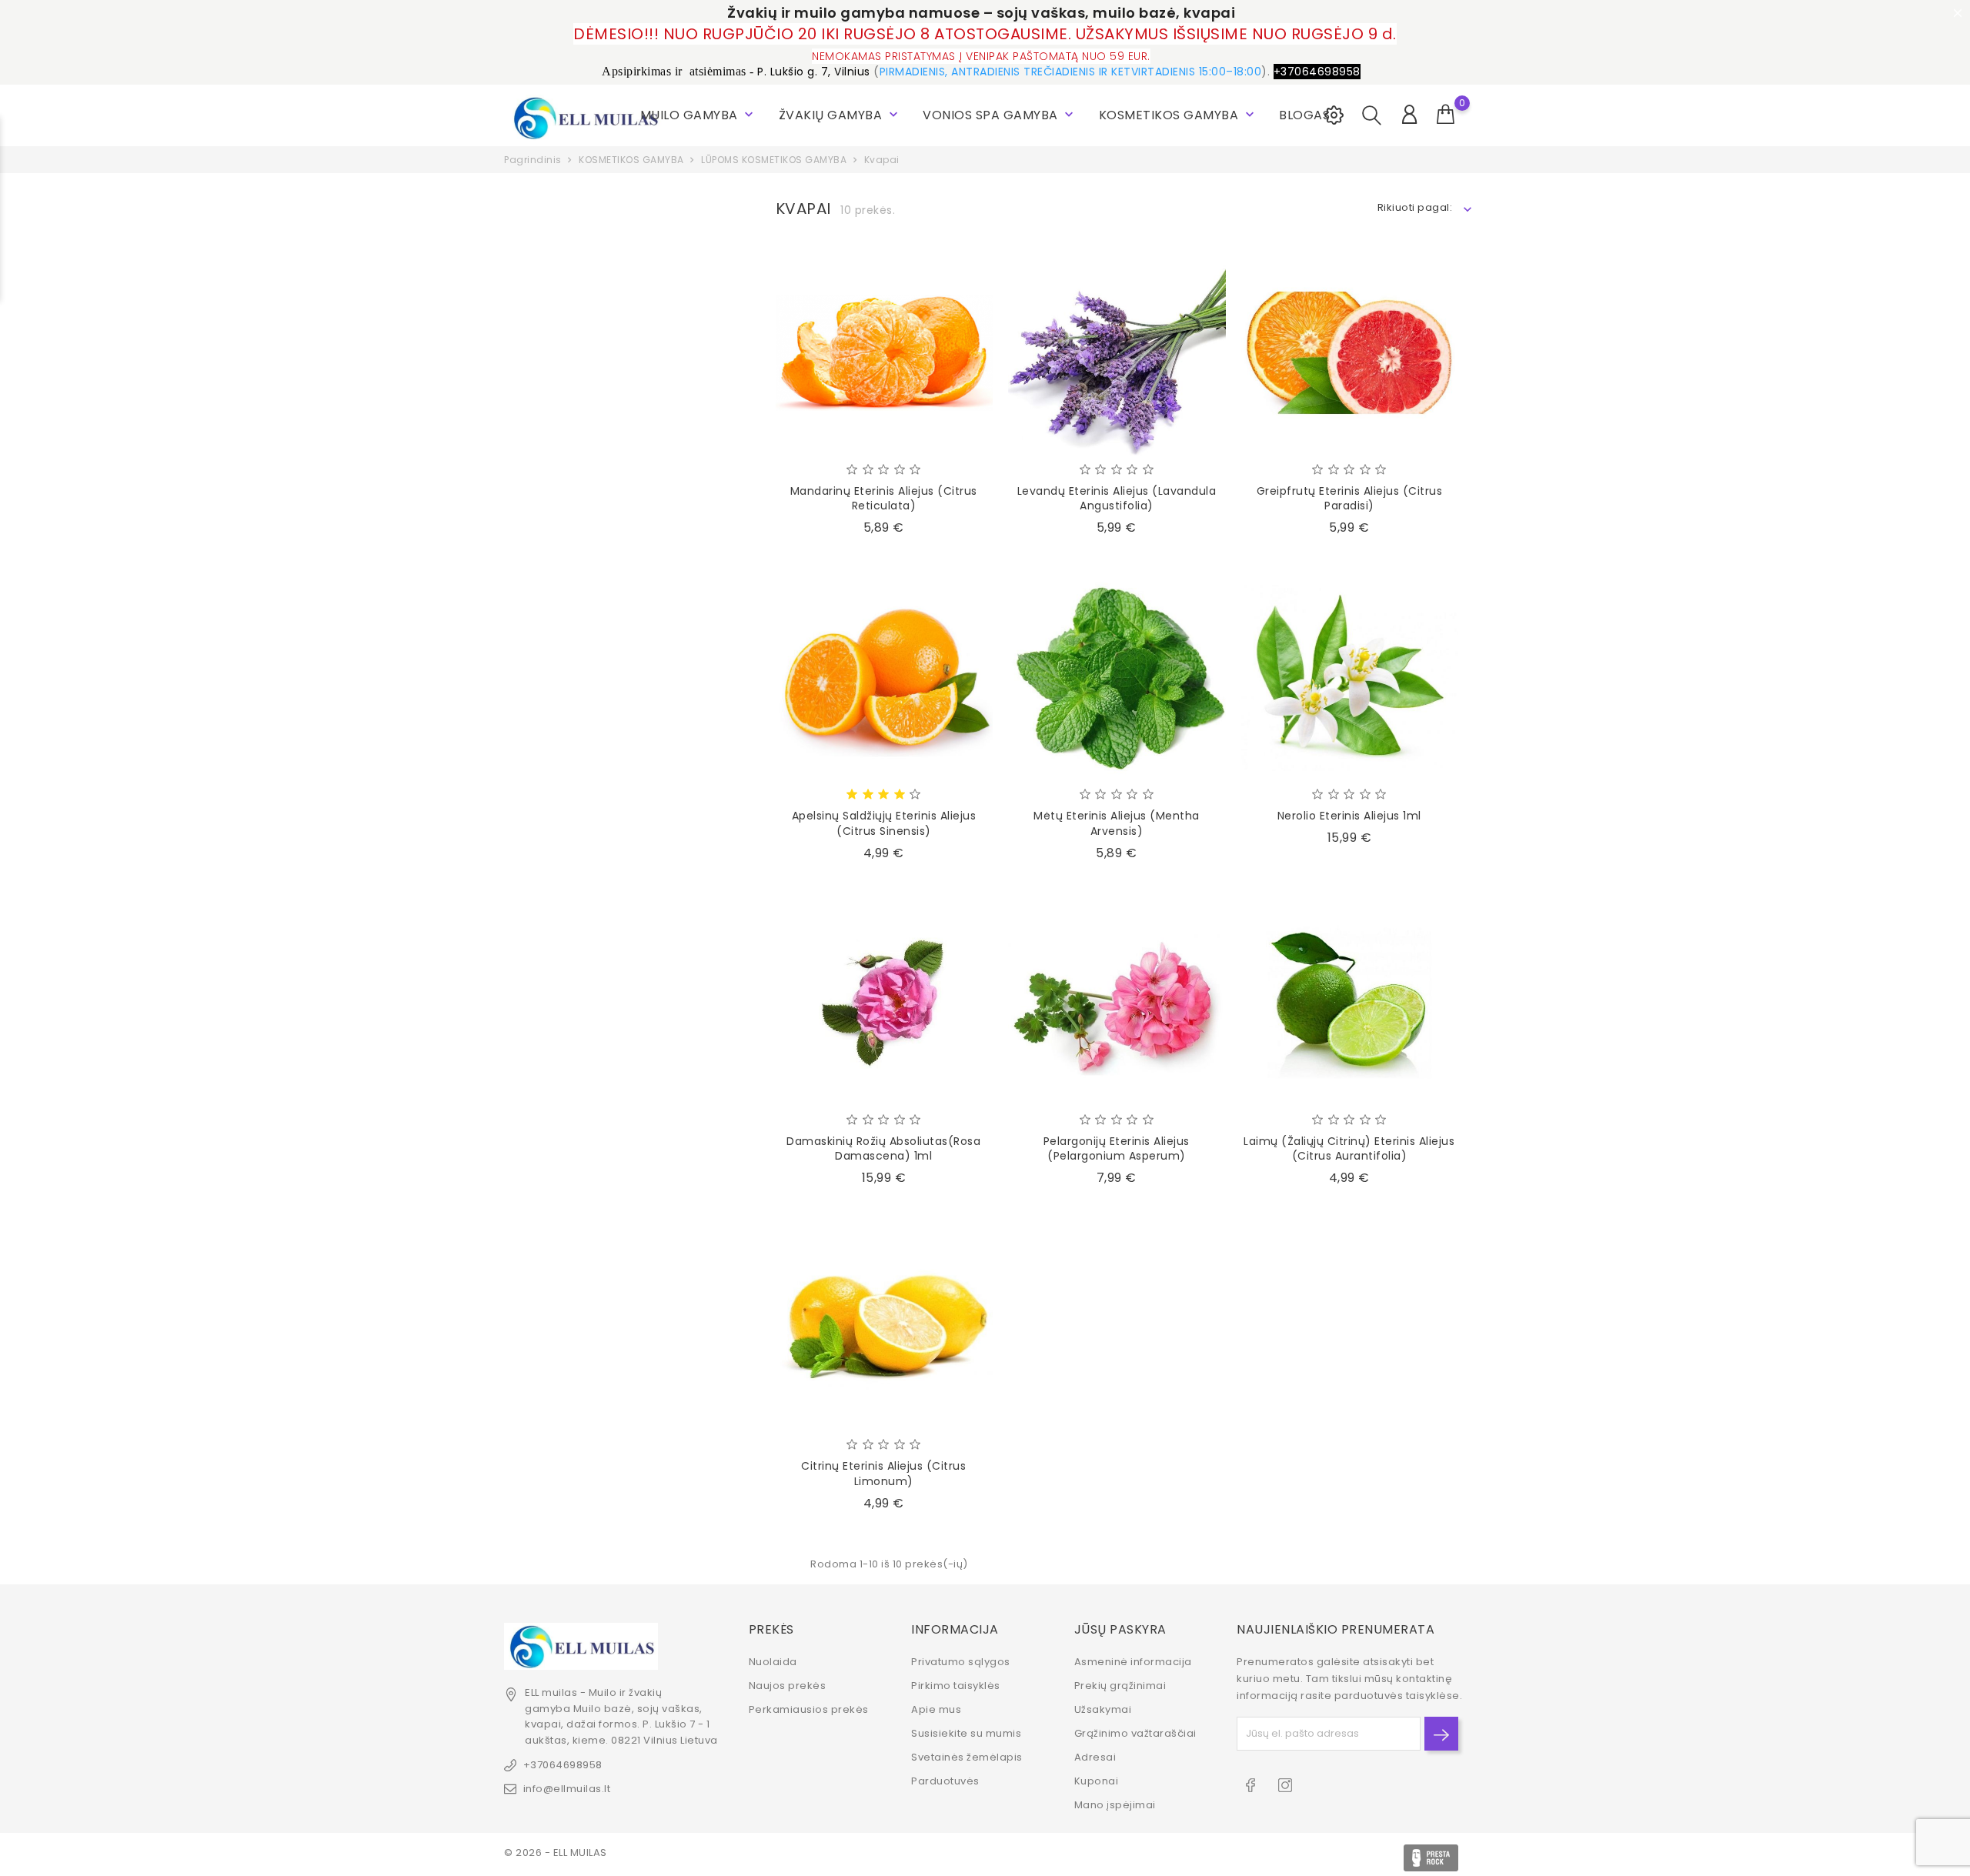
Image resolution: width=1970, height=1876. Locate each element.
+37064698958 (563, 1765)
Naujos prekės (788, 1686)
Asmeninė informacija (1133, 1662)
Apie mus (936, 1709)
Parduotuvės (945, 1781)
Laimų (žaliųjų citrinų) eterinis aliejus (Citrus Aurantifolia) (1349, 1149)
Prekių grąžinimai (1120, 1686)
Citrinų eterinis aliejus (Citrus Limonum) (883, 1474)
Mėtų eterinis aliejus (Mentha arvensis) (1117, 823)
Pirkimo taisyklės (956, 1686)
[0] (1446, 115)
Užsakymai (1103, 1709)
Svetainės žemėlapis (967, 1757)
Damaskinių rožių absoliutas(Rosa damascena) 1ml (883, 1149)
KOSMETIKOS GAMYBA (1178, 115)
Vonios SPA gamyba (1000, 115)
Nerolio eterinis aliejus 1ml (1349, 816)
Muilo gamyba (699, 115)
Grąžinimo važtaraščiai (1135, 1733)
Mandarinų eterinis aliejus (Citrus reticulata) (884, 499)
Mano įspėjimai (1115, 1805)
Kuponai (1097, 1781)
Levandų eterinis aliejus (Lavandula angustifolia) (1117, 499)
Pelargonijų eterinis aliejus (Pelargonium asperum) (1117, 1149)
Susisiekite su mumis (966, 1733)
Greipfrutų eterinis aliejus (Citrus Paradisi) (1350, 499)
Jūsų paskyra (1120, 1629)
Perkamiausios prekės (809, 1709)
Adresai (1095, 1757)
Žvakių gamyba (840, 115)
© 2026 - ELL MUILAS (556, 1853)
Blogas (1304, 115)
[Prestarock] (1431, 1858)
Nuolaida (773, 1662)
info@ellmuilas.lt (567, 1789)
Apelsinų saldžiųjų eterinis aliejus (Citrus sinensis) (884, 823)
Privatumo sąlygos (961, 1662)
